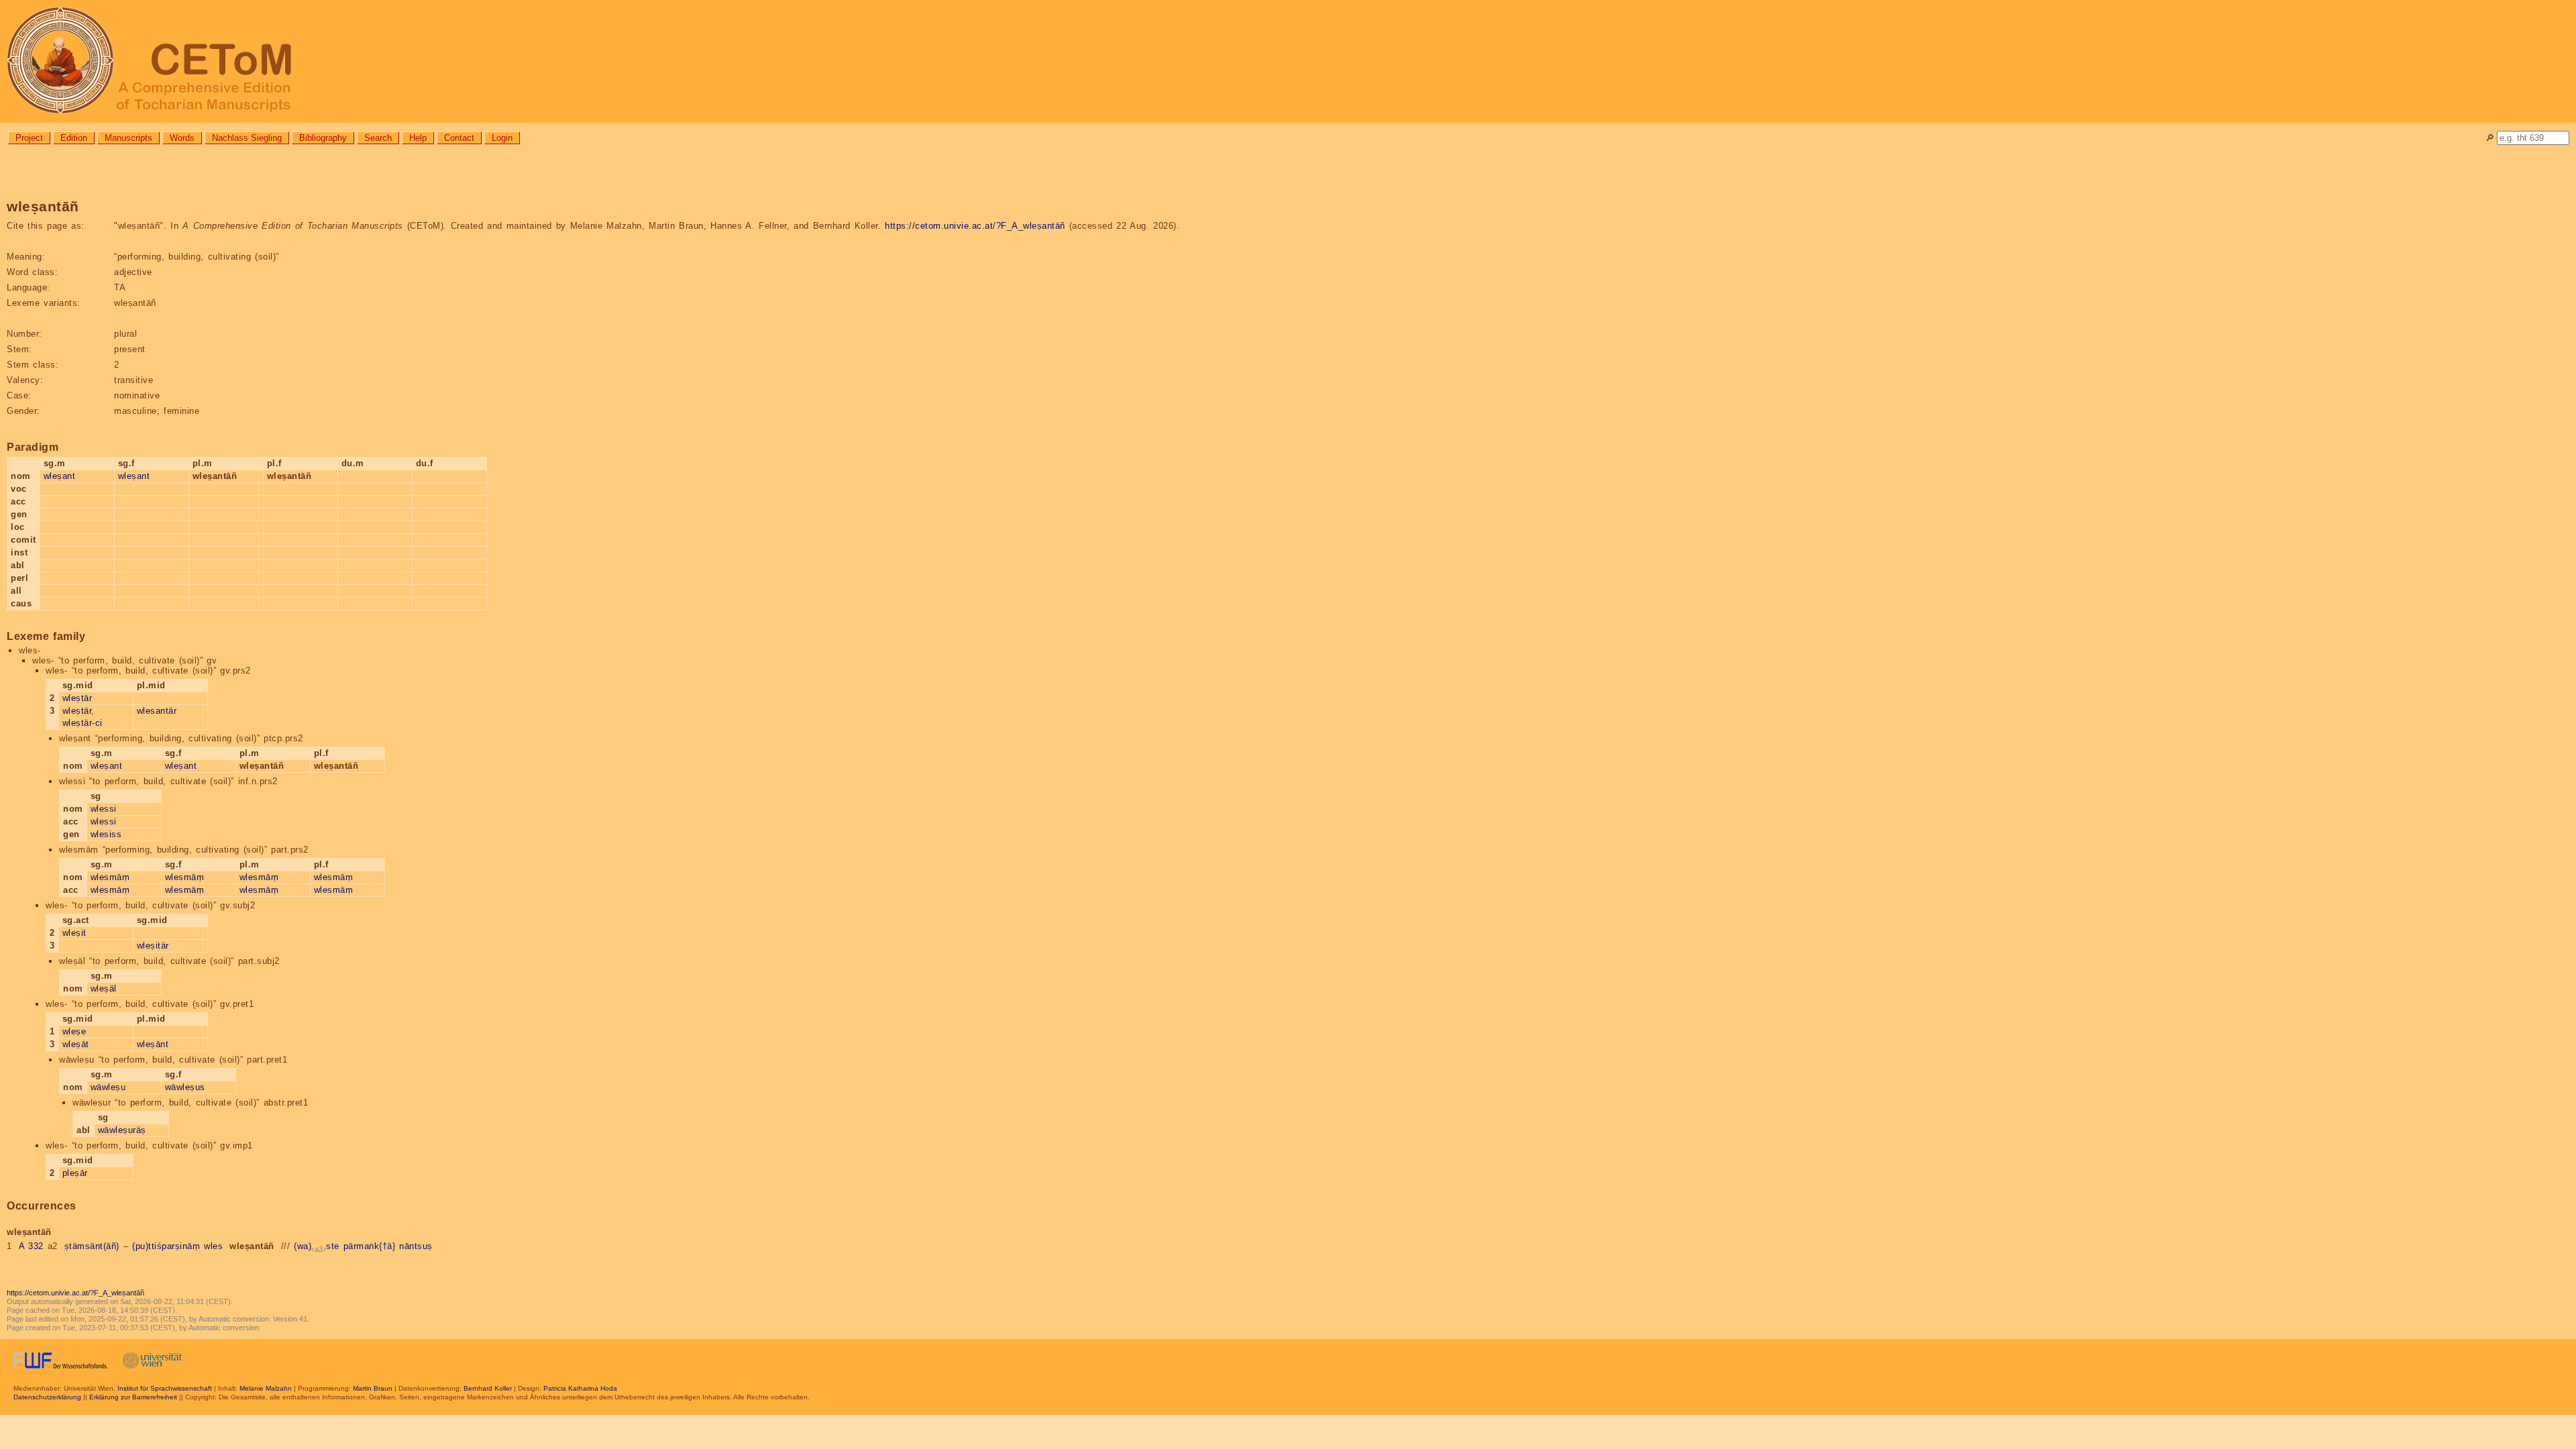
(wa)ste (317, 1246)
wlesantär (157, 711)
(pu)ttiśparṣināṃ (166, 1246)
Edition (74, 138)
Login (502, 138)
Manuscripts (128, 138)
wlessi (104, 809)
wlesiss (106, 834)
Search (378, 138)
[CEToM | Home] (1288, 61)
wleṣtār (77, 698)
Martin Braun (373, 1388)
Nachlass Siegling (247, 138)
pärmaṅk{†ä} (370, 1246)
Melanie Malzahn (266, 1388)
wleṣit (74, 933)
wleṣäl (104, 988)
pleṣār (75, 1173)
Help (418, 138)
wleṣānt (153, 1044)
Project (29, 138)
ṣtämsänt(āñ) (92, 1246)
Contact (459, 138)
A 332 (31, 1246)
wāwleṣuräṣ (122, 1130)
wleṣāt (76, 1044)
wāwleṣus (185, 1087)
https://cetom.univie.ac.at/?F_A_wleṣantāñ (975, 226)
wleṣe (74, 1031)
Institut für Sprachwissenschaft (165, 1388)
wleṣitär (153, 946)
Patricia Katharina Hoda (580, 1388)
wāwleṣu (108, 1087)
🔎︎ (2490, 138)
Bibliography (323, 138)
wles (213, 1246)
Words (182, 138)
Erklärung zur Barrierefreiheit (133, 1397)
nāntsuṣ (416, 1246)
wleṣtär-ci (83, 723)
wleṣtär (77, 711)
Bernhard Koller (488, 1388)
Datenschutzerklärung (47, 1397)
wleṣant (60, 476)
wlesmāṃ (110, 877)
